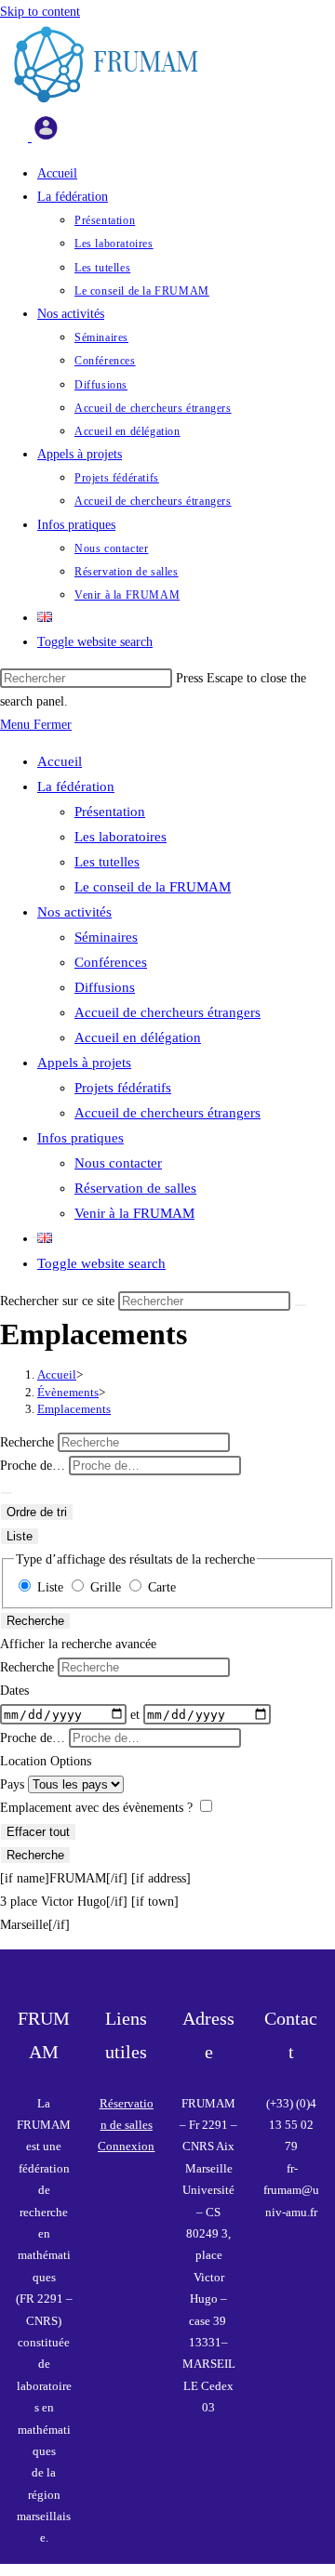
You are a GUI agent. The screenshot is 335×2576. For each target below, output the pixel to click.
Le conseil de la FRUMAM (153, 887)
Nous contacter (118, 1163)
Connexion (126, 2146)
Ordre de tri (37, 1512)
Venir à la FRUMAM (134, 1213)
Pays (14, 1784)
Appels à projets (84, 1063)
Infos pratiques (80, 1138)
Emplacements (74, 1409)
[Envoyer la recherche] (301, 1305)
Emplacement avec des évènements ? (98, 1808)
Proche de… (34, 1466)
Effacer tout (38, 1832)
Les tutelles (107, 862)
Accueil (60, 761)
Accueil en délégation (138, 1037)
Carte (160, 1587)
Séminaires (106, 937)
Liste (20, 1536)
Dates (14, 1691)
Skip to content (40, 12)
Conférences (111, 962)
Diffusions (105, 987)
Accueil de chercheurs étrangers (167, 1012)
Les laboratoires (121, 837)
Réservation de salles (135, 1188)
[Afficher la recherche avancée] (7, 1493)
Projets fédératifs (123, 1088)
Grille (106, 1587)
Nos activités (74, 912)
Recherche (29, 1442)
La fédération (76, 786)
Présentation (110, 812)
